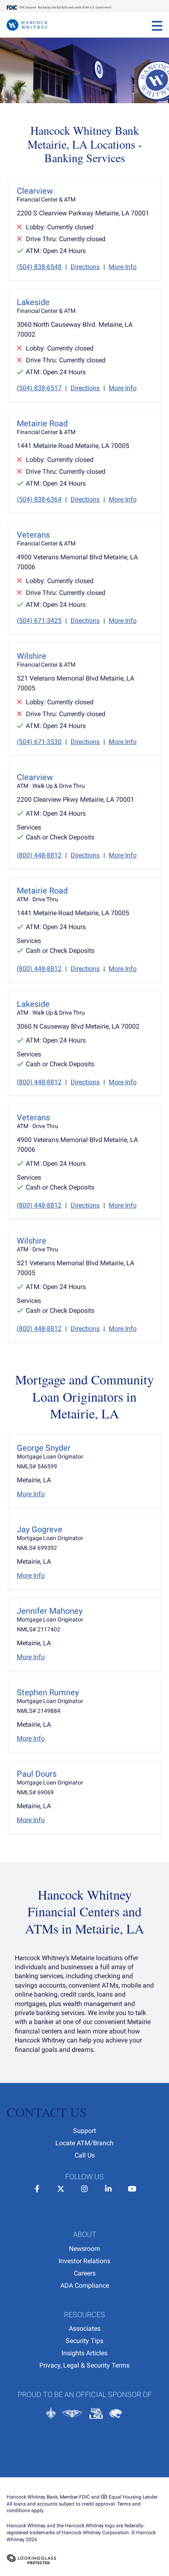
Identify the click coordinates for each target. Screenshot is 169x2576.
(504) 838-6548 (39, 267)
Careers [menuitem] (85, 2273)
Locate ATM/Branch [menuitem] (84, 2143)
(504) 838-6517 (39, 388)
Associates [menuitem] (85, 2328)
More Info (123, 267)
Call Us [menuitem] (85, 2155)
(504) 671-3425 (39, 621)
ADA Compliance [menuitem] (85, 2285)
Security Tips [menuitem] (84, 2341)
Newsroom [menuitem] (84, 2249)
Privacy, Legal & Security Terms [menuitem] (84, 2365)
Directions (85, 267)
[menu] (157, 25)
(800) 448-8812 (39, 855)
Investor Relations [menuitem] (84, 2261)
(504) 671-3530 (39, 742)
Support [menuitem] (84, 2131)
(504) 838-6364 (39, 499)
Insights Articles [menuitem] (84, 2353)
